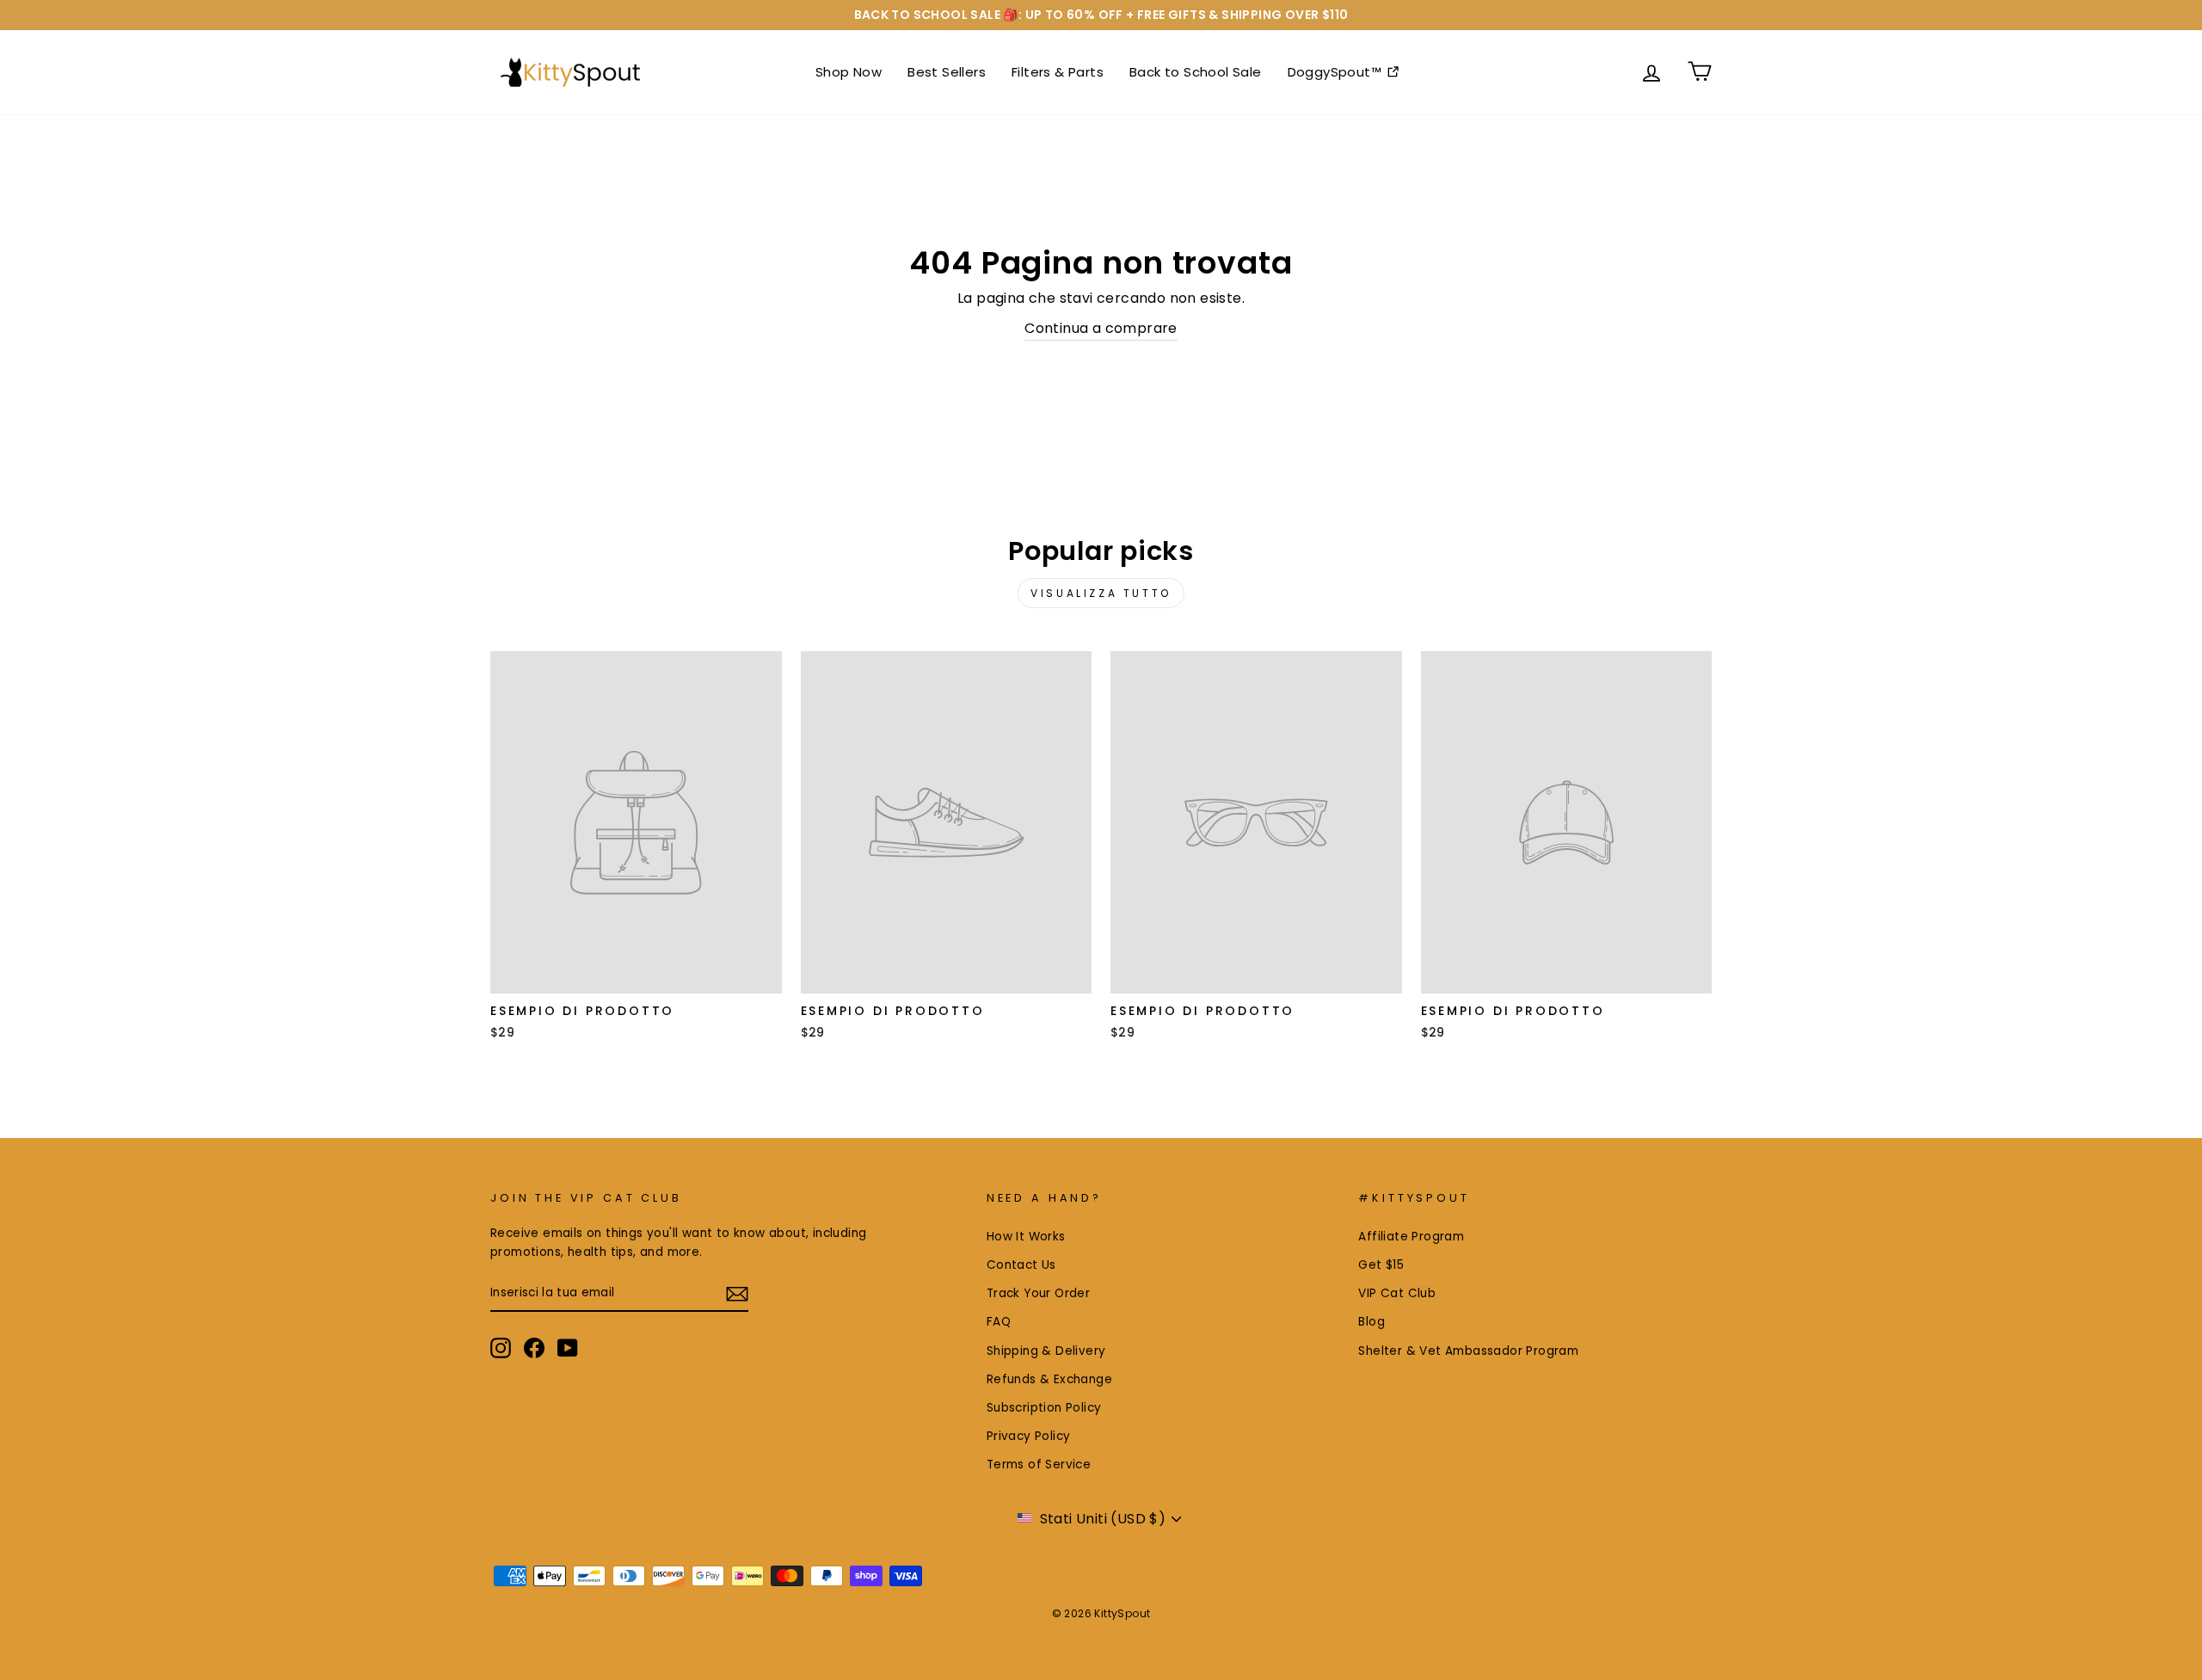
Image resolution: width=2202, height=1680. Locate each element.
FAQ (999, 1322)
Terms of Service (1039, 1465)
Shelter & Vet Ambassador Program (1468, 1351)
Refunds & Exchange (1049, 1379)
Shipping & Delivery (1046, 1351)
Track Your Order (1038, 1293)
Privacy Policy (1029, 1436)
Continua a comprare (1101, 328)
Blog (1372, 1322)
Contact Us (1021, 1265)
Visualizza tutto (1101, 593)
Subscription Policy (1044, 1408)
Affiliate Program (1411, 1237)
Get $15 (1381, 1265)
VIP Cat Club (1397, 1293)
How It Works (1026, 1237)
